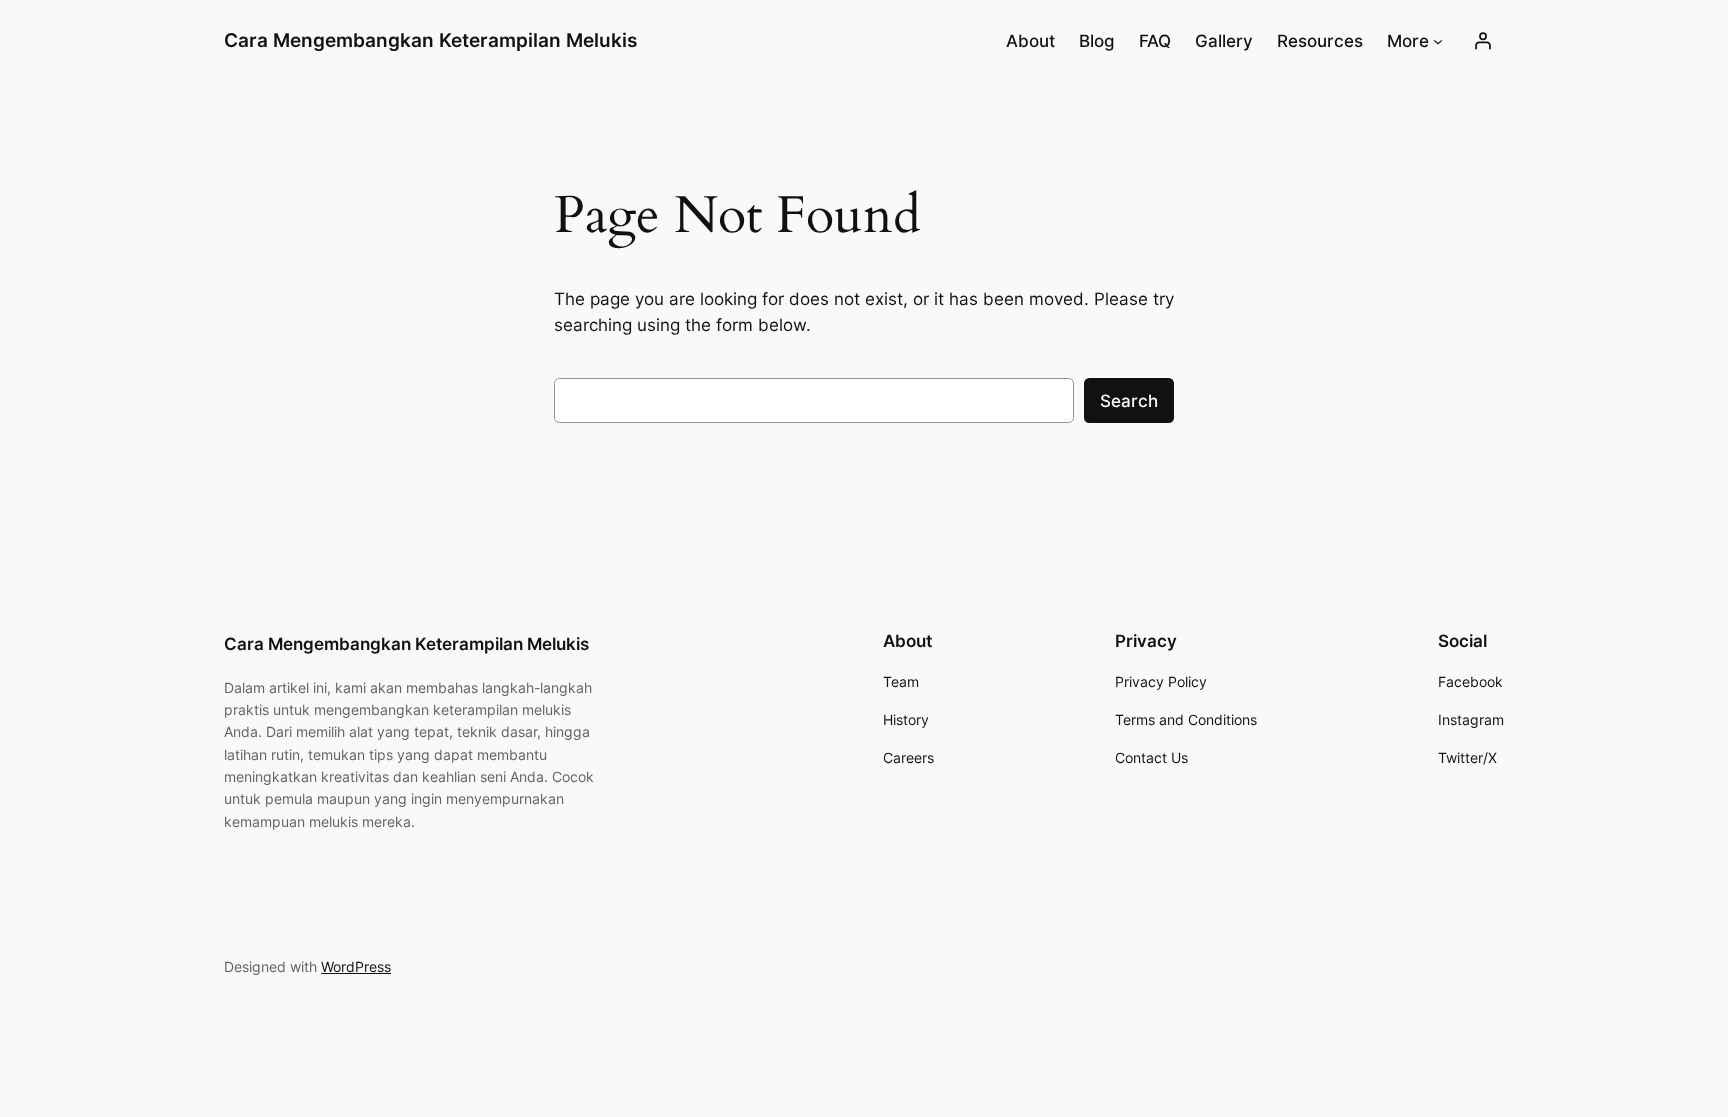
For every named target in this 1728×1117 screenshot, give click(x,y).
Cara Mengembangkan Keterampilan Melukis (430, 40)
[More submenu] (1438, 41)
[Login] (1483, 41)
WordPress (356, 966)
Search (1129, 401)
